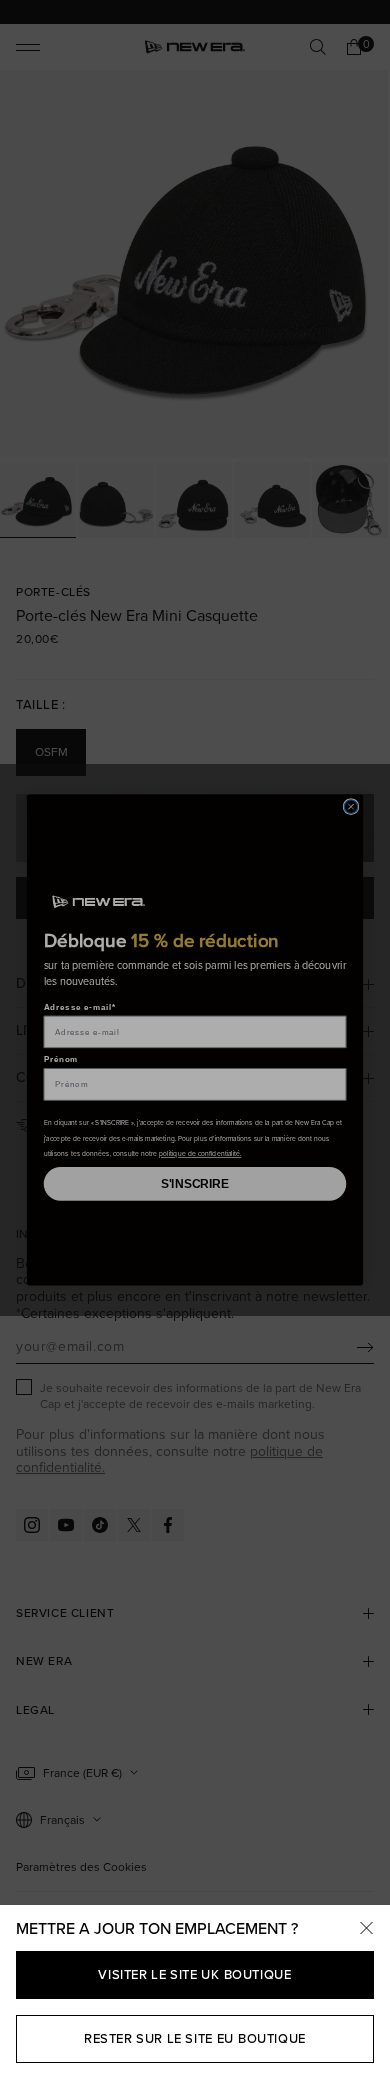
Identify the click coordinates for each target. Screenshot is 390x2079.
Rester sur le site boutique (195, 2038)
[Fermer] (366, 1929)
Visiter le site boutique (194, 1974)
